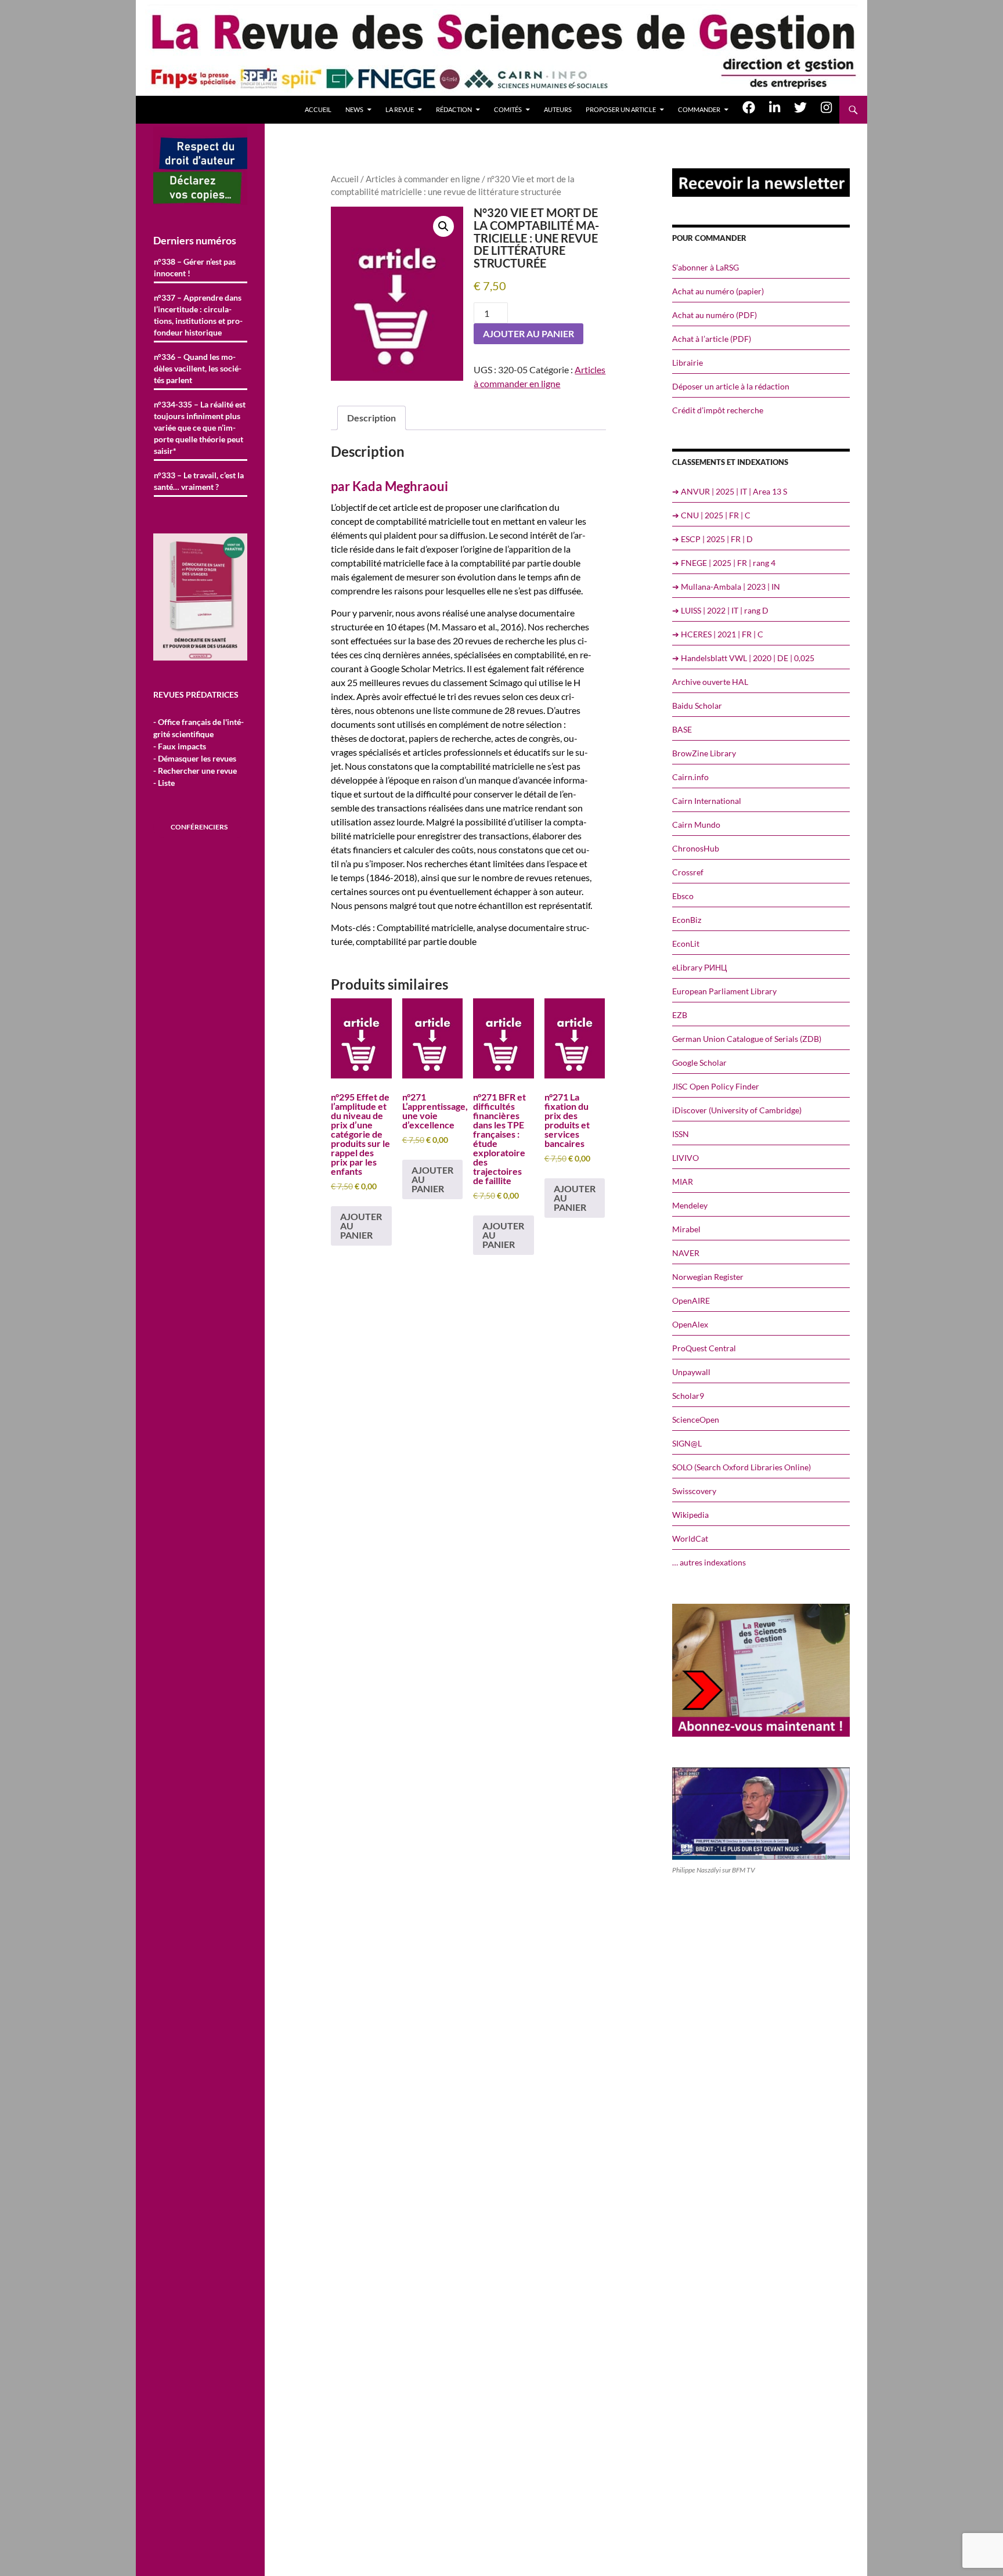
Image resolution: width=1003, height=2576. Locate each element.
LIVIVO (685, 1158)
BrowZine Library (704, 753)
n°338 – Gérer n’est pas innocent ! (195, 267)
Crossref (688, 872)
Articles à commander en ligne (423, 179)
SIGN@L (687, 1443)
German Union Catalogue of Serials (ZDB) (747, 1039)
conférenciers (199, 827)
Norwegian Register (708, 1277)
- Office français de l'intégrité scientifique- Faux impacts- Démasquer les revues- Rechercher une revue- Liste (199, 752)
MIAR (683, 1181)
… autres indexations (709, 1562)
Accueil (318, 109)
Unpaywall (691, 1372)
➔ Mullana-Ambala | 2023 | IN (726, 587)
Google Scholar (699, 1062)
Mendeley (690, 1205)
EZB (680, 1015)
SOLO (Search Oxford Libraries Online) (742, 1467)
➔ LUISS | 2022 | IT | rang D (720, 610)
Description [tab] (371, 418)
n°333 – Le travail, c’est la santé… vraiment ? (199, 481)
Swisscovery (694, 1491)
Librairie (688, 362)
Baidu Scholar (697, 706)
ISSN (681, 1134)
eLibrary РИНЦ (699, 967)
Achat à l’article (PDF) (712, 339)
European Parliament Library (724, 991)
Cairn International (707, 801)
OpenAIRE (691, 1300)
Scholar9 (688, 1396)
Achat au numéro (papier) (718, 291)
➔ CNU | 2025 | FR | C (711, 515)
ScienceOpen (696, 1419)
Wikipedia (690, 1515)
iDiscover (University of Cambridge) (737, 1110)
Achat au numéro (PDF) (715, 315)
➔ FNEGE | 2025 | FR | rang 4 (724, 563)
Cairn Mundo (696, 825)
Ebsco (683, 896)
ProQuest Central (704, 1348)
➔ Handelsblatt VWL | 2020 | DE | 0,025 (743, 658)
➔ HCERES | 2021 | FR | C (718, 634)
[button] (443, 226)
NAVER (686, 1253)
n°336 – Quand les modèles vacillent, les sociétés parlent (198, 368)
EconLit (686, 944)
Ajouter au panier (528, 333)
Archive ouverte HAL (710, 682)
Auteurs (558, 109)
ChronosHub (696, 848)
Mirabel (686, 1229)
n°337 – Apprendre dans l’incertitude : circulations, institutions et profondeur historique (198, 315)
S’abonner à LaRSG (706, 267)
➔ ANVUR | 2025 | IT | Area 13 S (730, 491)
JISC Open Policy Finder (716, 1086)
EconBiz (687, 920)
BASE (682, 729)
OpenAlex (690, 1324)
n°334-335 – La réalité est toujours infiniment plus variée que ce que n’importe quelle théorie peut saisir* (200, 427)
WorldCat (690, 1538)
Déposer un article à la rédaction (731, 386)
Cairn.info (690, 777)
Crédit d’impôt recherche (718, 410)
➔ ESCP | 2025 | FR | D (712, 539)
